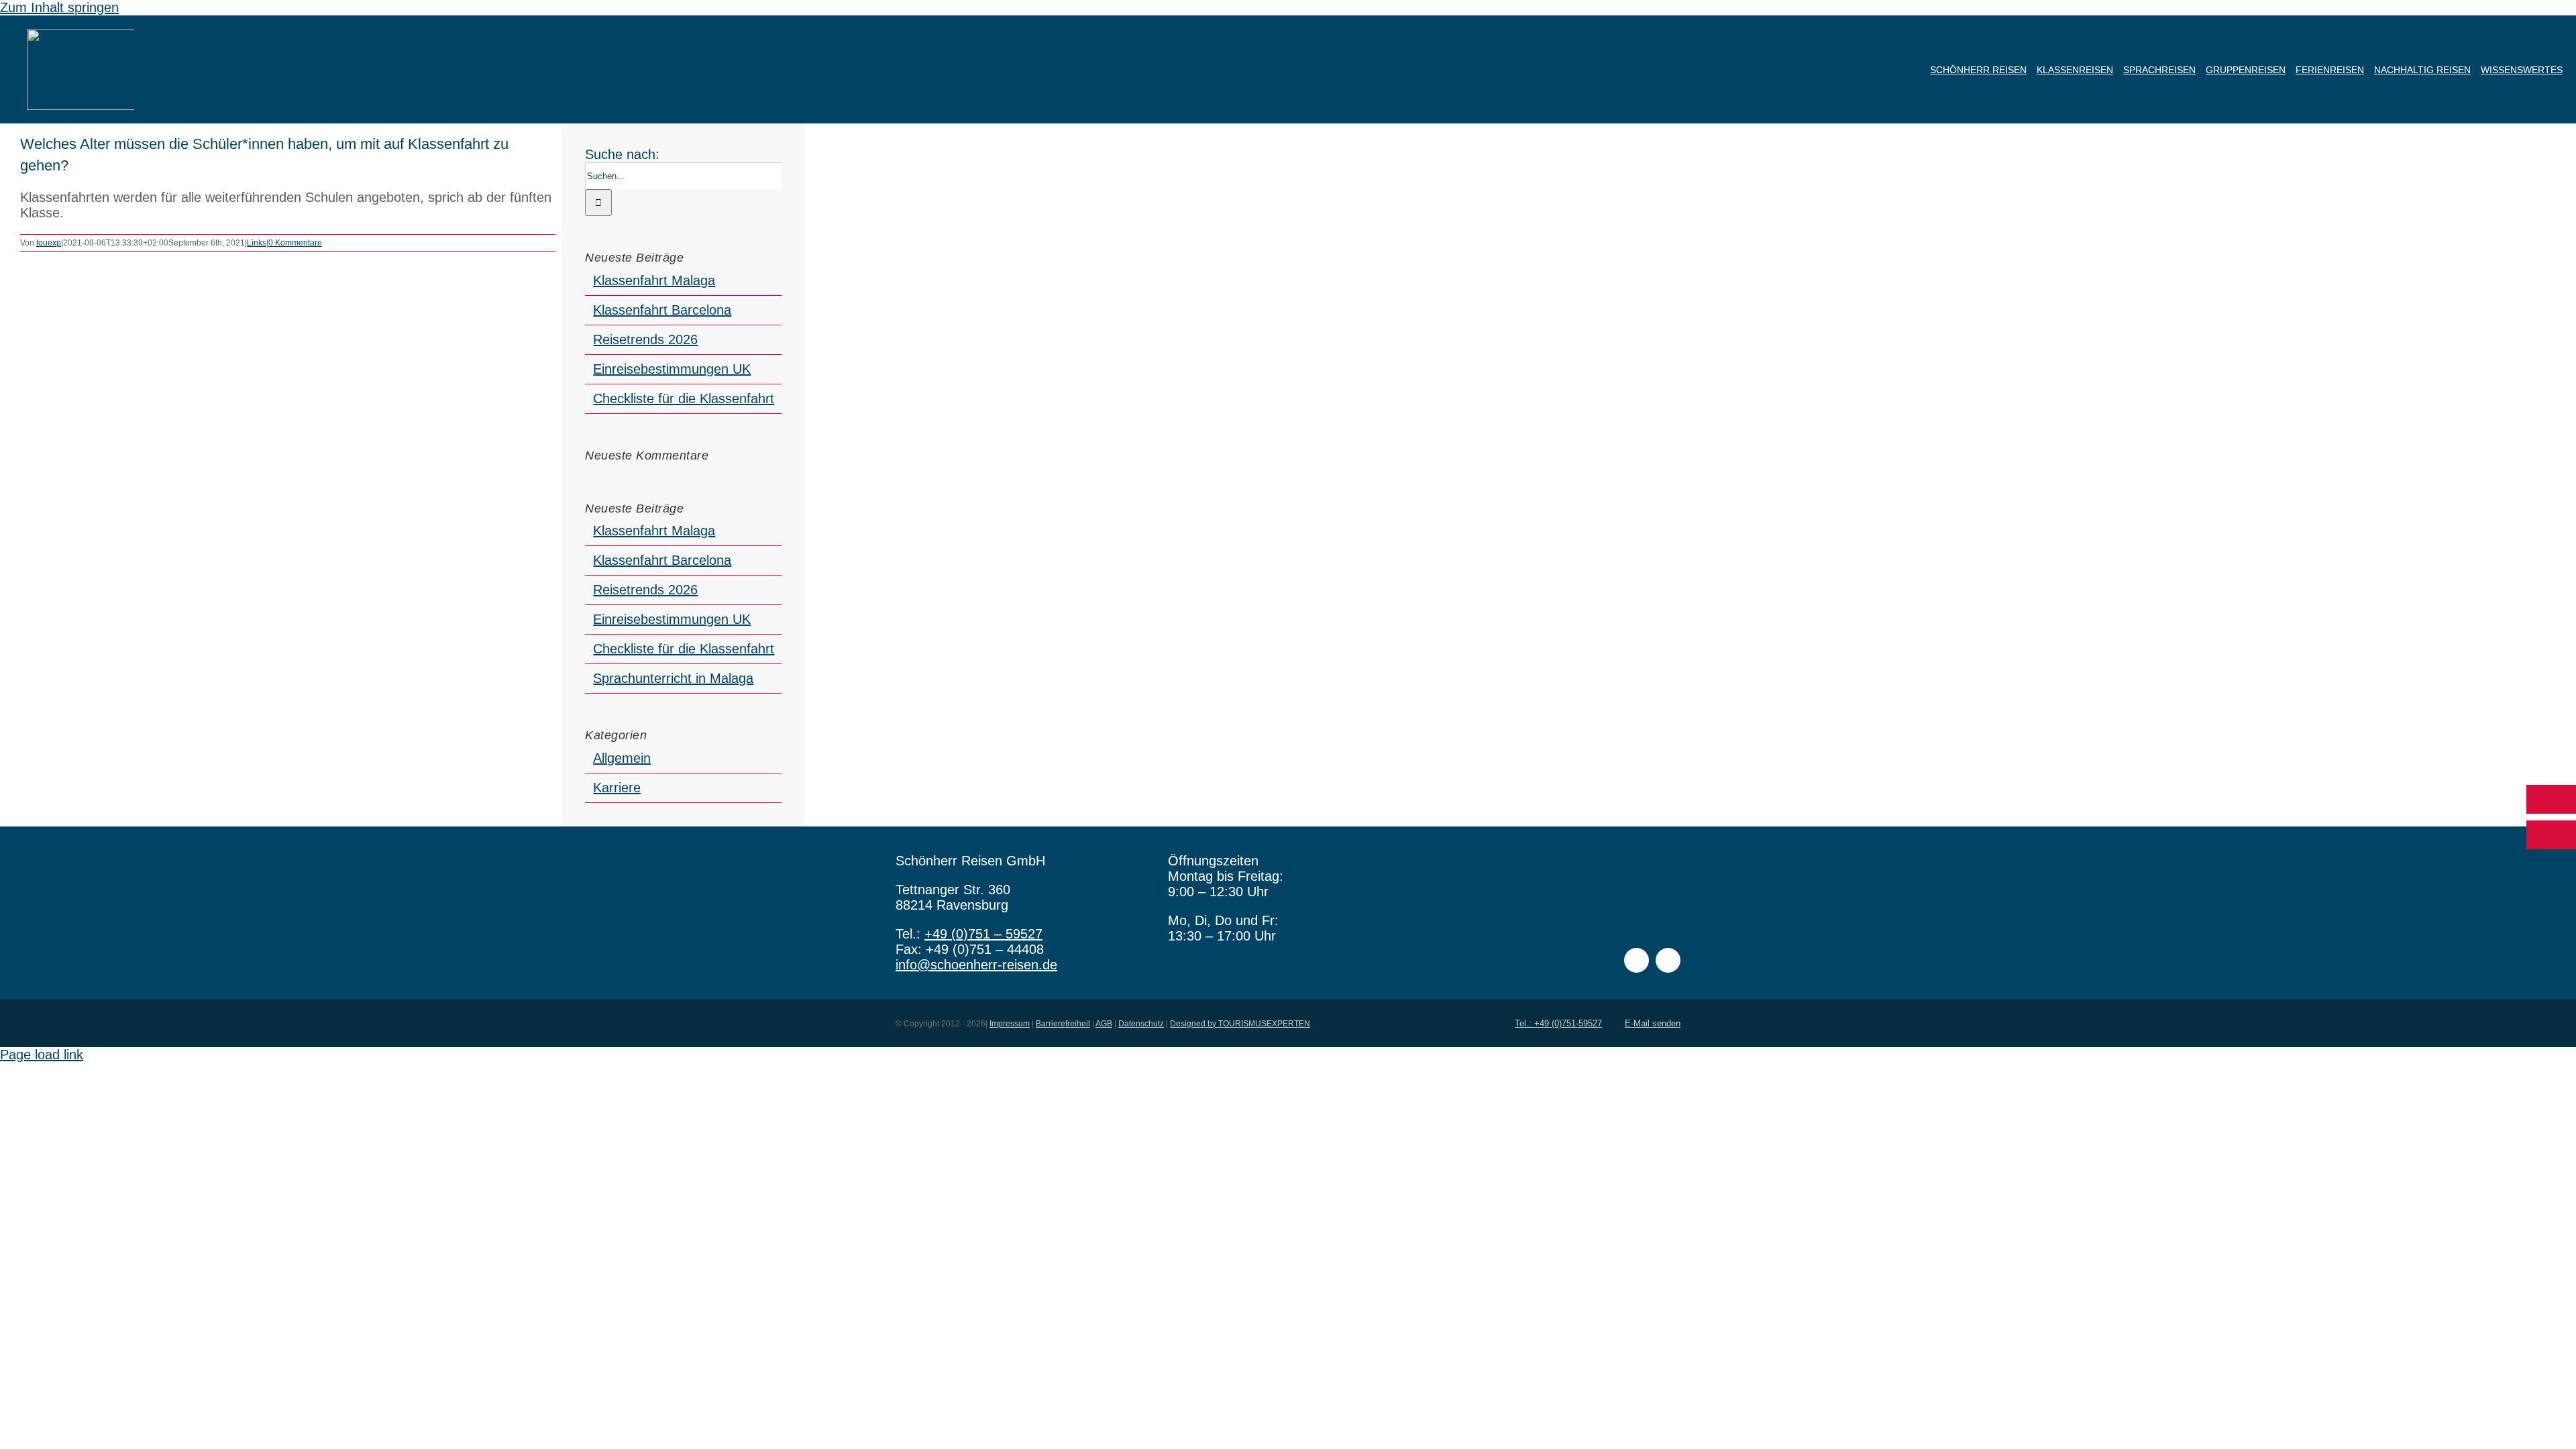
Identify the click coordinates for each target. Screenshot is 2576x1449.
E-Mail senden (1653, 1023)
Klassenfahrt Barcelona (662, 310)
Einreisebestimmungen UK (672, 369)
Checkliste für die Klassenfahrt (684, 398)
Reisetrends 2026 (645, 339)
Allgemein (622, 758)
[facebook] (1636, 960)
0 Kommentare (295, 243)
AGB (1104, 1024)
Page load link (42, 1055)
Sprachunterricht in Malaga (673, 678)
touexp (49, 243)
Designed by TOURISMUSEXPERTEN (1240, 1024)
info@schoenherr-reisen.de (976, 965)
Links (257, 243)
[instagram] (1668, 960)
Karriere (617, 788)
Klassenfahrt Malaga (654, 280)
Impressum (1010, 1024)
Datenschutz (1141, 1024)
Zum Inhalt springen (59, 7)
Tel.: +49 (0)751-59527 (1558, 1023)
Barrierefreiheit (1063, 1024)
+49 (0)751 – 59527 (983, 934)
